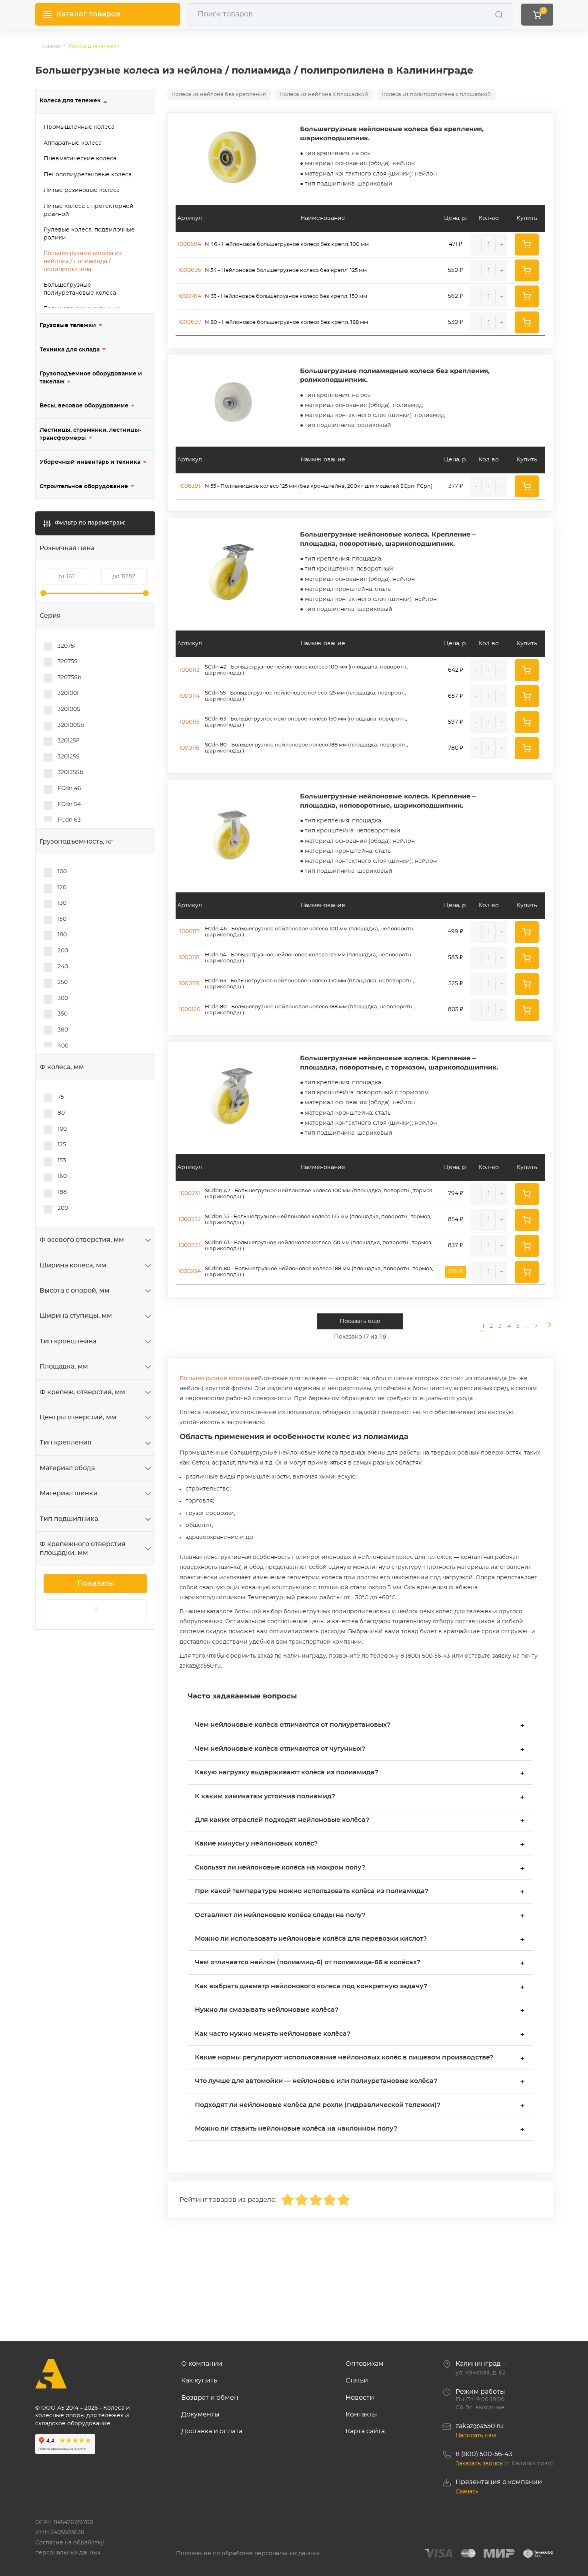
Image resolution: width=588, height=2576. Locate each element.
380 (63, 1030)
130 (62, 903)
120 (62, 888)
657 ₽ (455, 696)
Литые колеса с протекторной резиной (89, 210)
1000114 (189, 696)
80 (61, 1113)
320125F (69, 741)
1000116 (189, 748)
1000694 (189, 244)
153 (62, 1161)
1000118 (189, 958)
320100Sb (71, 725)
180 (62, 935)
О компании (202, 2364)
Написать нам (476, 2436)
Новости (360, 2398)
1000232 (190, 1219)
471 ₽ (455, 244)
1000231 (189, 1193)
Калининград (478, 2364)
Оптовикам (365, 2364)
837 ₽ (455, 1245)
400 (63, 1046)
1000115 (190, 722)
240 (63, 967)
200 (63, 951)
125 (62, 1145)
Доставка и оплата (212, 2431)
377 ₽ (456, 486)
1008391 (190, 486)
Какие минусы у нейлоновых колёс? (360, 1845)
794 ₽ (456, 1193)
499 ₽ (455, 932)
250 (63, 982)
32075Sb (69, 678)
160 (62, 1176)
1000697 (190, 322)
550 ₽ (455, 270)
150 (62, 919)
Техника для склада (70, 350)
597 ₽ (455, 722)
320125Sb (70, 772)
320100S (69, 709)
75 (61, 1097)
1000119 (189, 984)
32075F (68, 646)
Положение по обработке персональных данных (248, 2554)
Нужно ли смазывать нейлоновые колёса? (360, 2011)
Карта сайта (365, 2431)
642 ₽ (456, 670)
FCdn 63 (69, 820)
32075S (68, 662)
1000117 (190, 932)
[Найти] (499, 14)
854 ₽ (456, 1219)
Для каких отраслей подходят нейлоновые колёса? (360, 1821)
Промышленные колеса (79, 127)
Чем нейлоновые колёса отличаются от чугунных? (360, 1750)
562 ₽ (455, 296)
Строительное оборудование (84, 487)
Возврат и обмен (210, 2398)
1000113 (190, 670)
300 (63, 998)
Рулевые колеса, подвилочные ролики (89, 234)
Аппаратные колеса (73, 143)
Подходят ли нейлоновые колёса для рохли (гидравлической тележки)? (360, 2106)
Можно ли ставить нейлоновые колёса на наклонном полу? (360, 2130)
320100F (69, 693)
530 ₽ (455, 322)
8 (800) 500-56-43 (484, 2454)
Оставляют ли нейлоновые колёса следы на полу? (360, 1916)
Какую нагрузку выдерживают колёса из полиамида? (360, 1773)
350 (63, 1014)
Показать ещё (360, 1321)
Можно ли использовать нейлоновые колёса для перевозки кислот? (360, 1940)
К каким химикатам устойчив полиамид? (360, 1797)
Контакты (361, 2414)
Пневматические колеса (80, 159)
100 (62, 872)
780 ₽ (456, 748)
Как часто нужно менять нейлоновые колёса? (360, 2035)
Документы (200, 2414)
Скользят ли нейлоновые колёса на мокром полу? (360, 1869)
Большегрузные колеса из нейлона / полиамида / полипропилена (83, 261)
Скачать (467, 2492)
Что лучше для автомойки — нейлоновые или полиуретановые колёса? (360, 2082)
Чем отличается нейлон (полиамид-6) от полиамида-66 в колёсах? (360, 1963)
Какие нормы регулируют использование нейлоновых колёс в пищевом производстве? (360, 2058)
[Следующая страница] (546, 1326)
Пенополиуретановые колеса (88, 175)
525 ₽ (456, 984)
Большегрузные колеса (214, 1379)
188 (62, 1192)
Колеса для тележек (70, 101)
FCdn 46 (69, 788)
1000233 (190, 1245)
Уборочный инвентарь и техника (90, 462)
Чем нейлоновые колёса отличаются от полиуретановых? (360, 1726)
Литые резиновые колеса (82, 190)
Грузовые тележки (68, 325)
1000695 (190, 270)
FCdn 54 (69, 804)
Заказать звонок (479, 2464)
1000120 (190, 1010)
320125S (69, 757)
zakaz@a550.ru (479, 2426)
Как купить (199, 2380)
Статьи (357, 2380)
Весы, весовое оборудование (84, 406)
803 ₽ (456, 1010)
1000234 (189, 1271)
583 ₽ (455, 958)
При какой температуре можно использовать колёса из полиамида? (360, 1892)
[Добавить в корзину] (527, 244)
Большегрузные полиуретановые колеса (80, 289)
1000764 (190, 296)
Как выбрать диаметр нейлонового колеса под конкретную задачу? (360, 1987)
